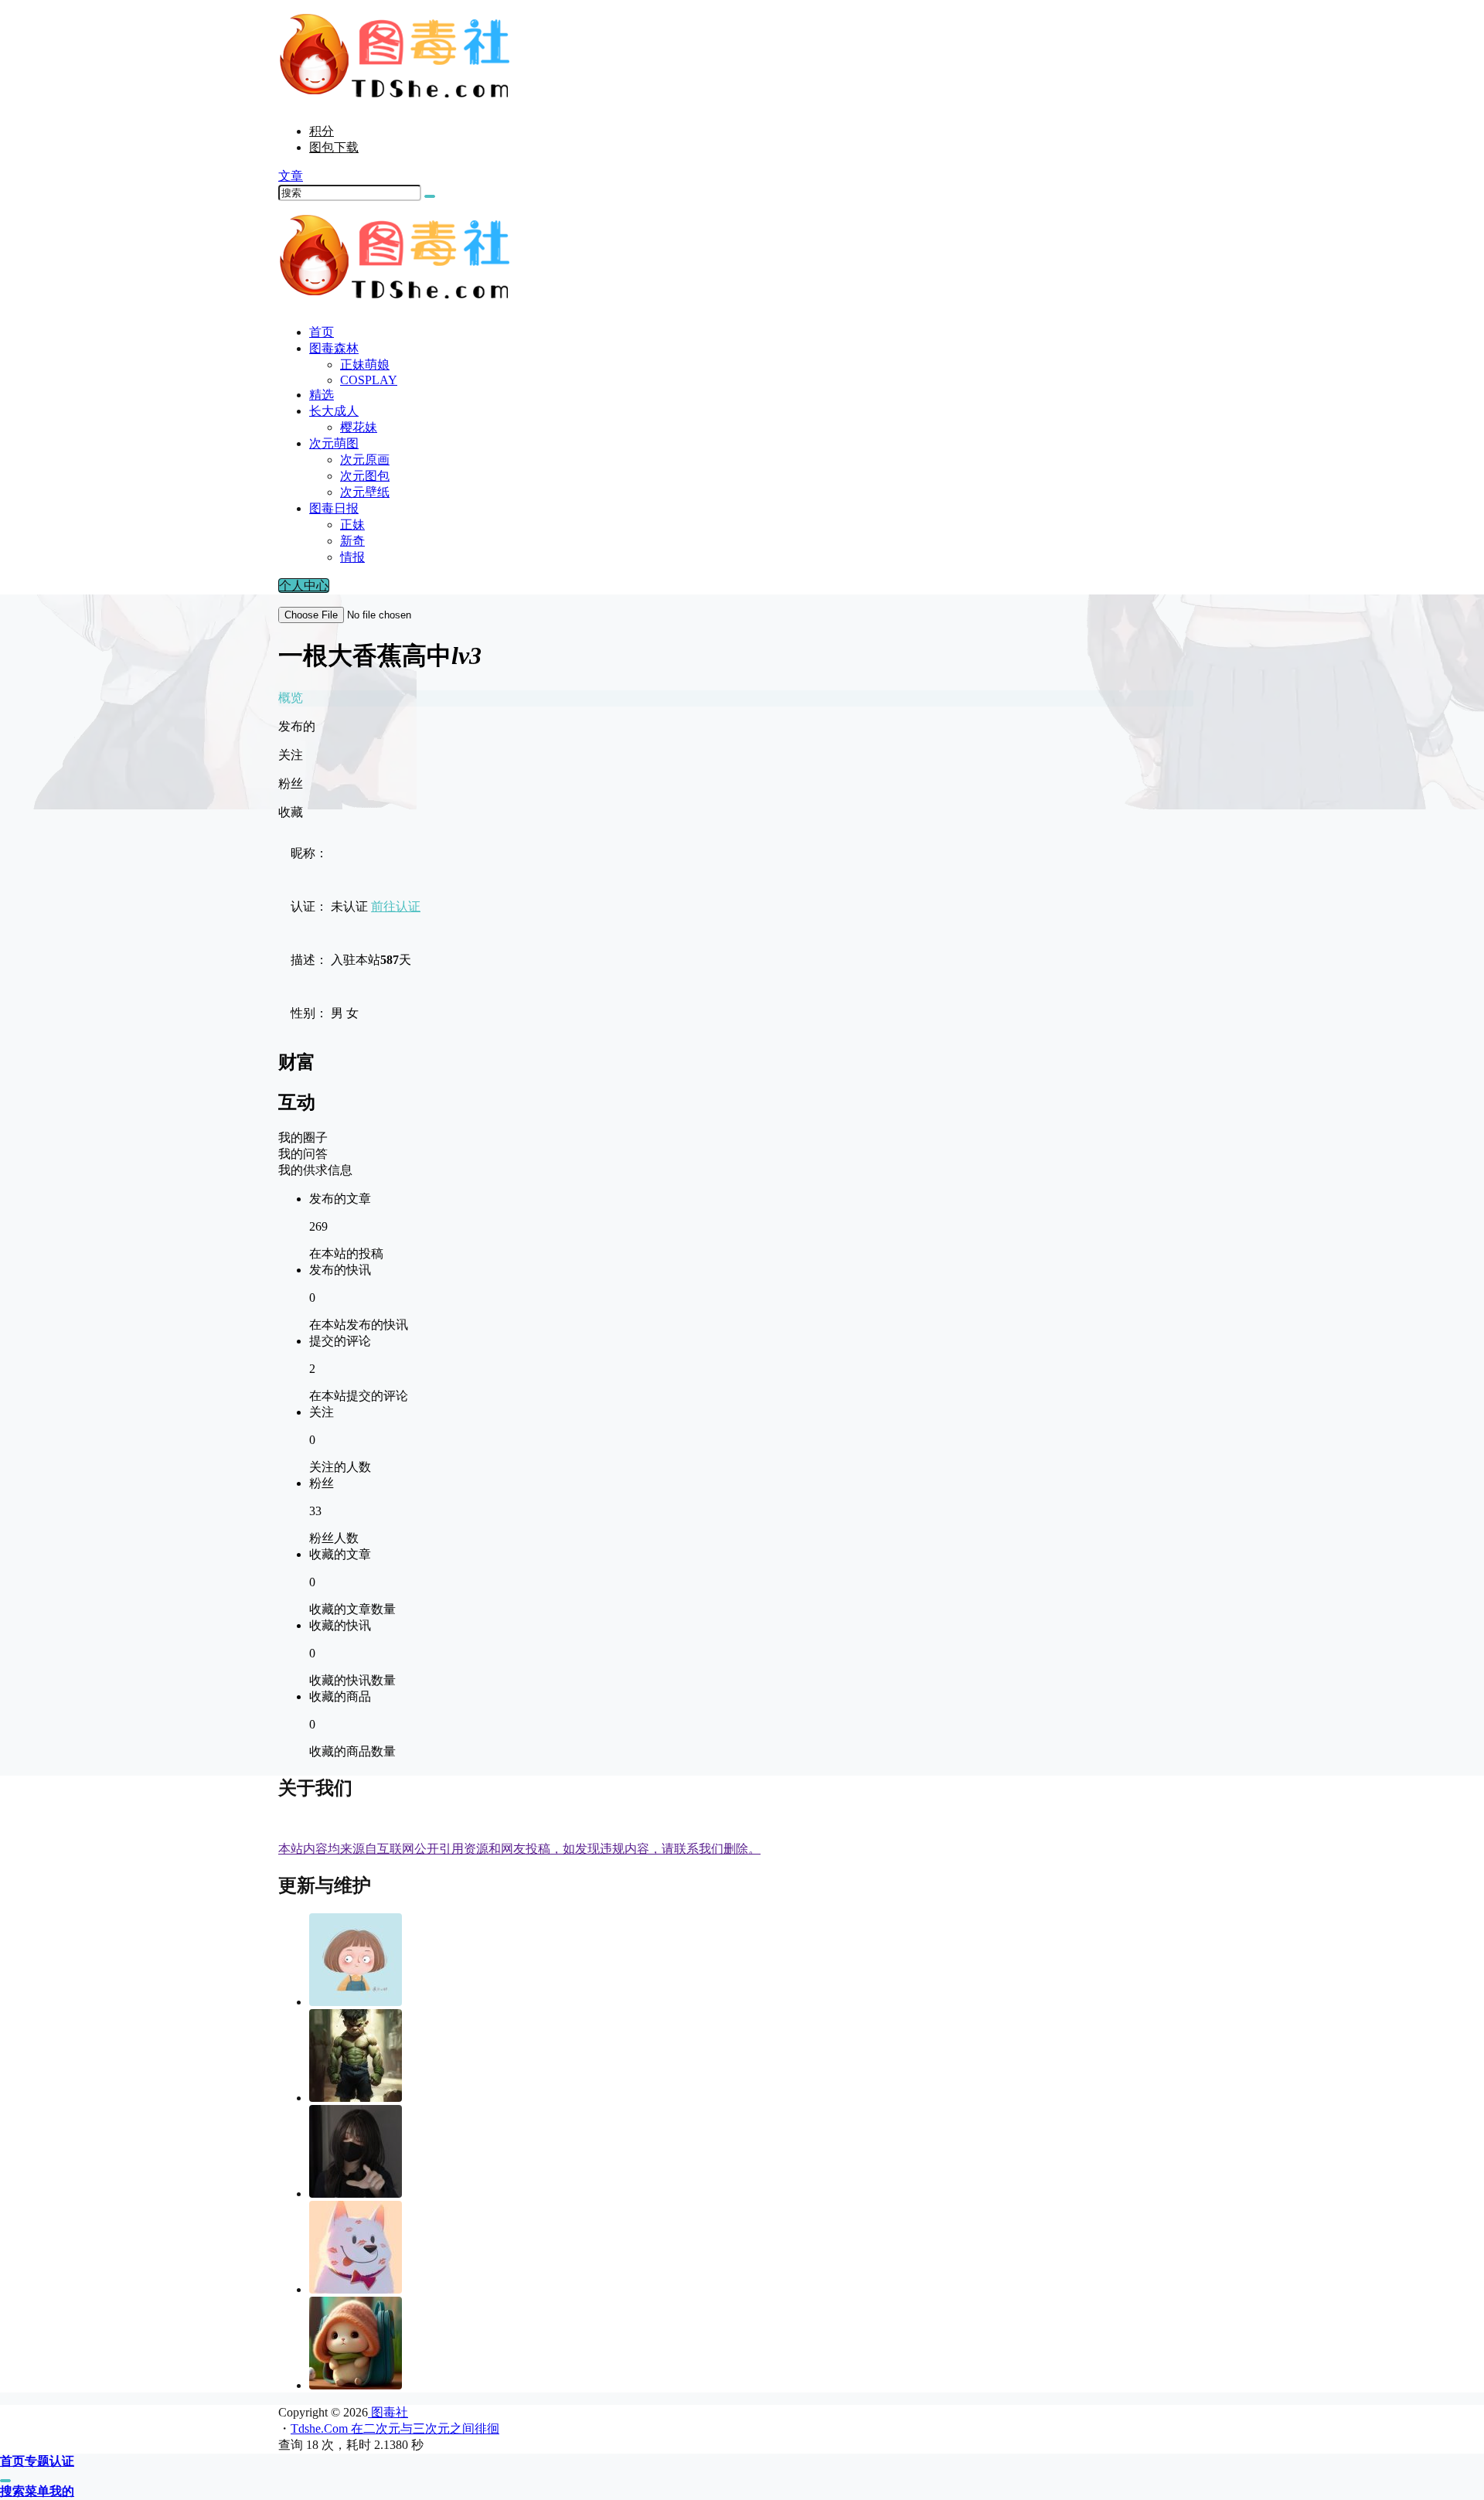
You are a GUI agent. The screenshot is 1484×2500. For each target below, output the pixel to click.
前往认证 (396, 906)
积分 (322, 131)
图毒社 (388, 2412)
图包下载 (334, 147)
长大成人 (334, 411)
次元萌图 (334, 443)
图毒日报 (334, 508)
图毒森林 (334, 348)
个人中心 (304, 586)
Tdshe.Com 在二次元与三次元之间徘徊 (395, 2428)
